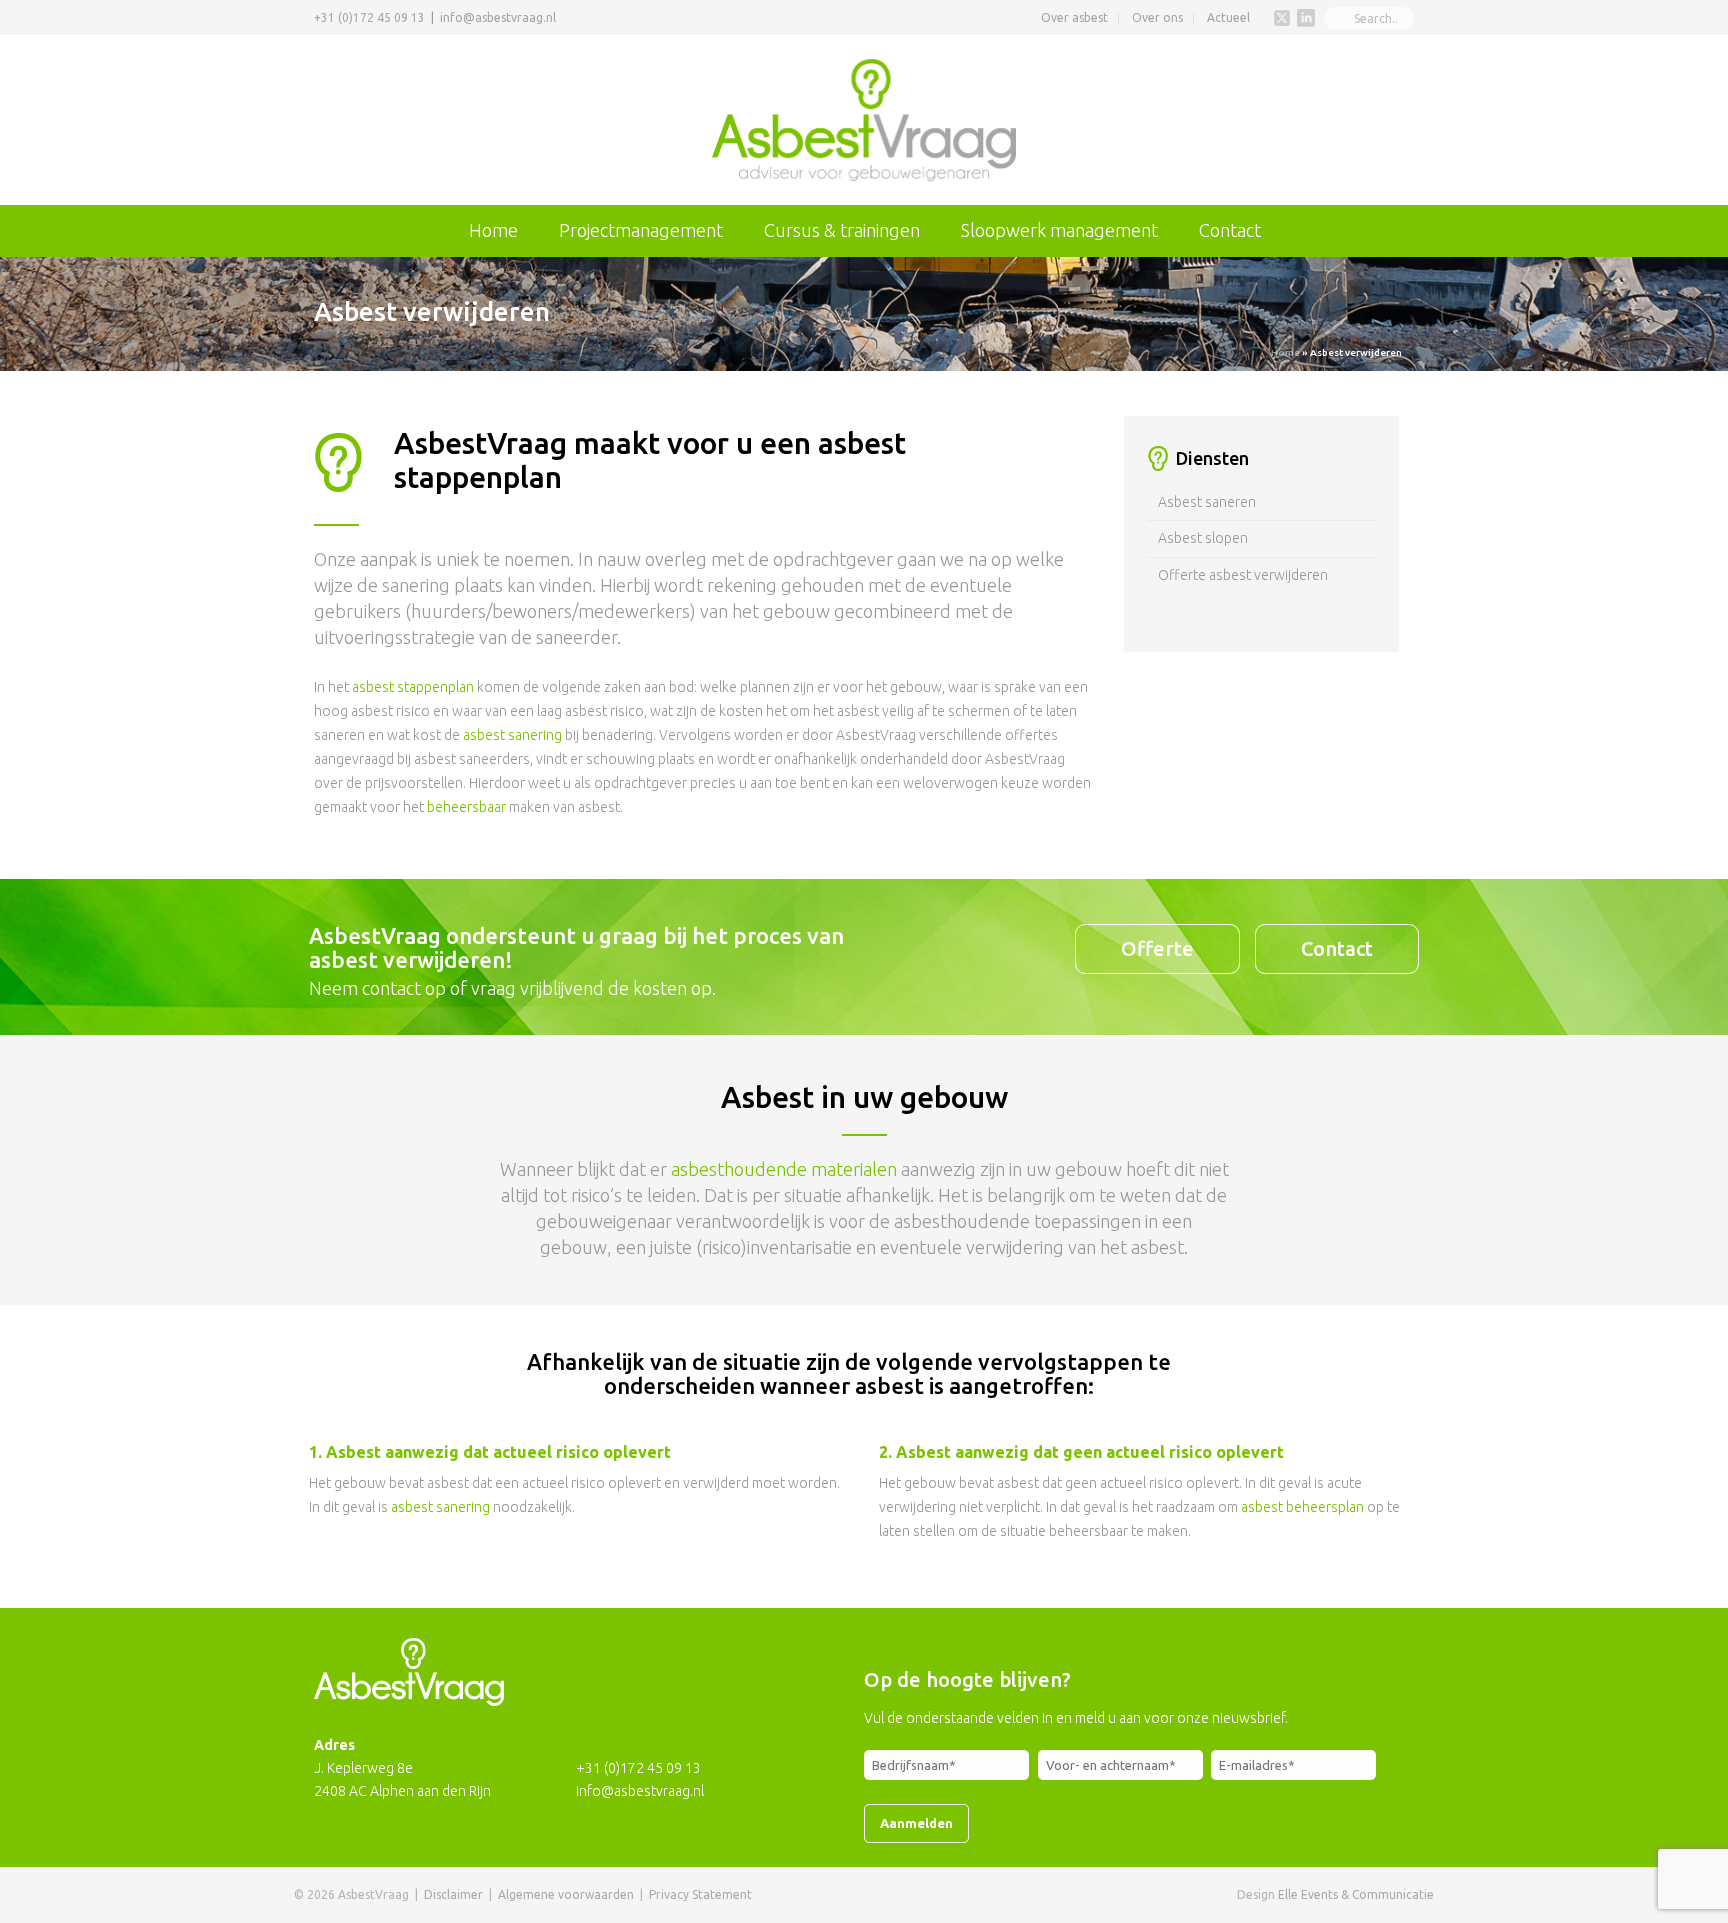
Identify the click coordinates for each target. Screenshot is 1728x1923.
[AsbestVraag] (864, 120)
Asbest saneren (1207, 502)
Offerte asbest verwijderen (1243, 575)
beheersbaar (466, 807)
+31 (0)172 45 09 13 (369, 17)
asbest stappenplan (413, 687)
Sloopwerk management (1059, 230)
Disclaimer (453, 1894)
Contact (1230, 230)
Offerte (1157, 948)
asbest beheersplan (1302, 1507)
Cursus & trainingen (842, 230)
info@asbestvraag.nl (498, 17)
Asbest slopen (1203, 538)
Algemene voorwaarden (566, 1894)
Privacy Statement (700, 1894)
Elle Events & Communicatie (1356, 1894)
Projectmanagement (641, 230)
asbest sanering (512, 735)
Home (493, 230)
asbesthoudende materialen (784, 1169)
